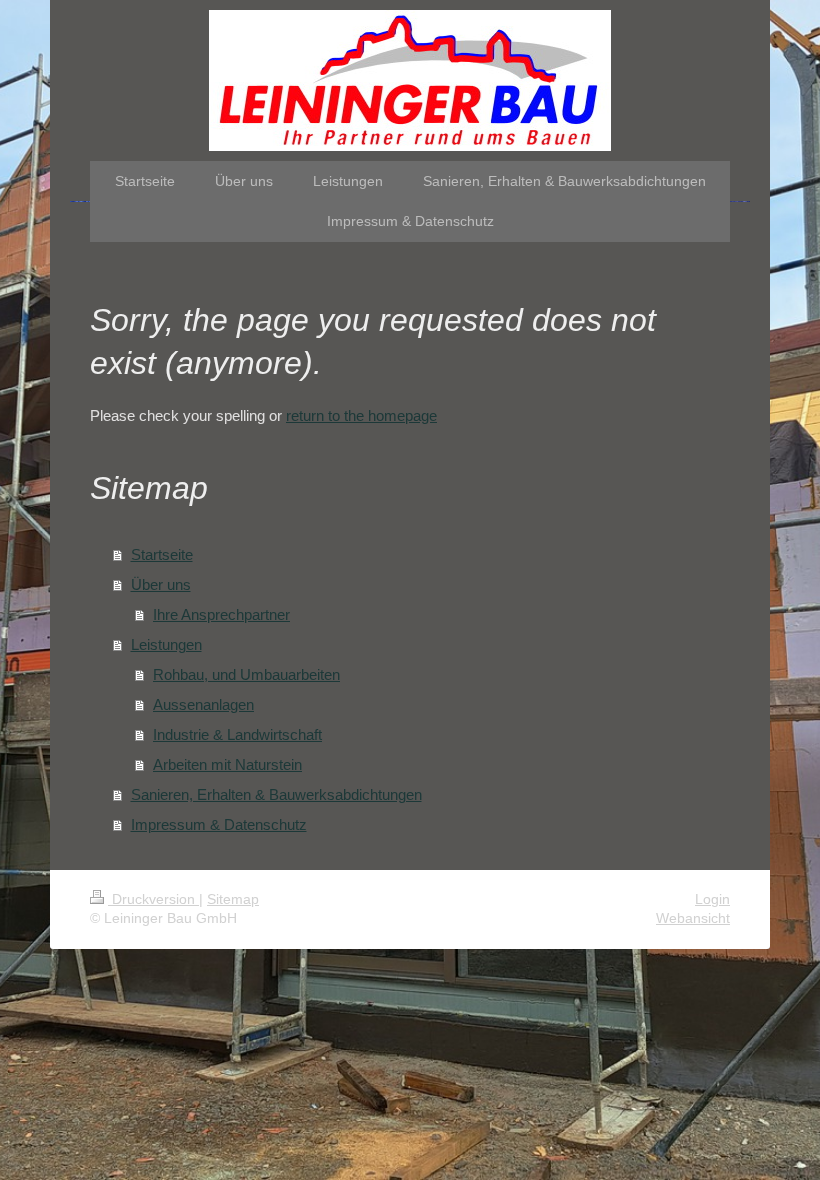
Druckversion (153, 899)
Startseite (162, 554)
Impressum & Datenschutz (219, 824)
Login (712, 899)
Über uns (161, 584)
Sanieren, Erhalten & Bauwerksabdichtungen (276, 794)
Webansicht (693, 918)
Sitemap (233, 899)
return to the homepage (361, 415)
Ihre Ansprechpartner (221, 614)
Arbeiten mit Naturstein (227, 764)
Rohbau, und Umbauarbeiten (246, 674)
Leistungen (166, 644)
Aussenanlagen (203, 704)
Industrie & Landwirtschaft (237, 734)
